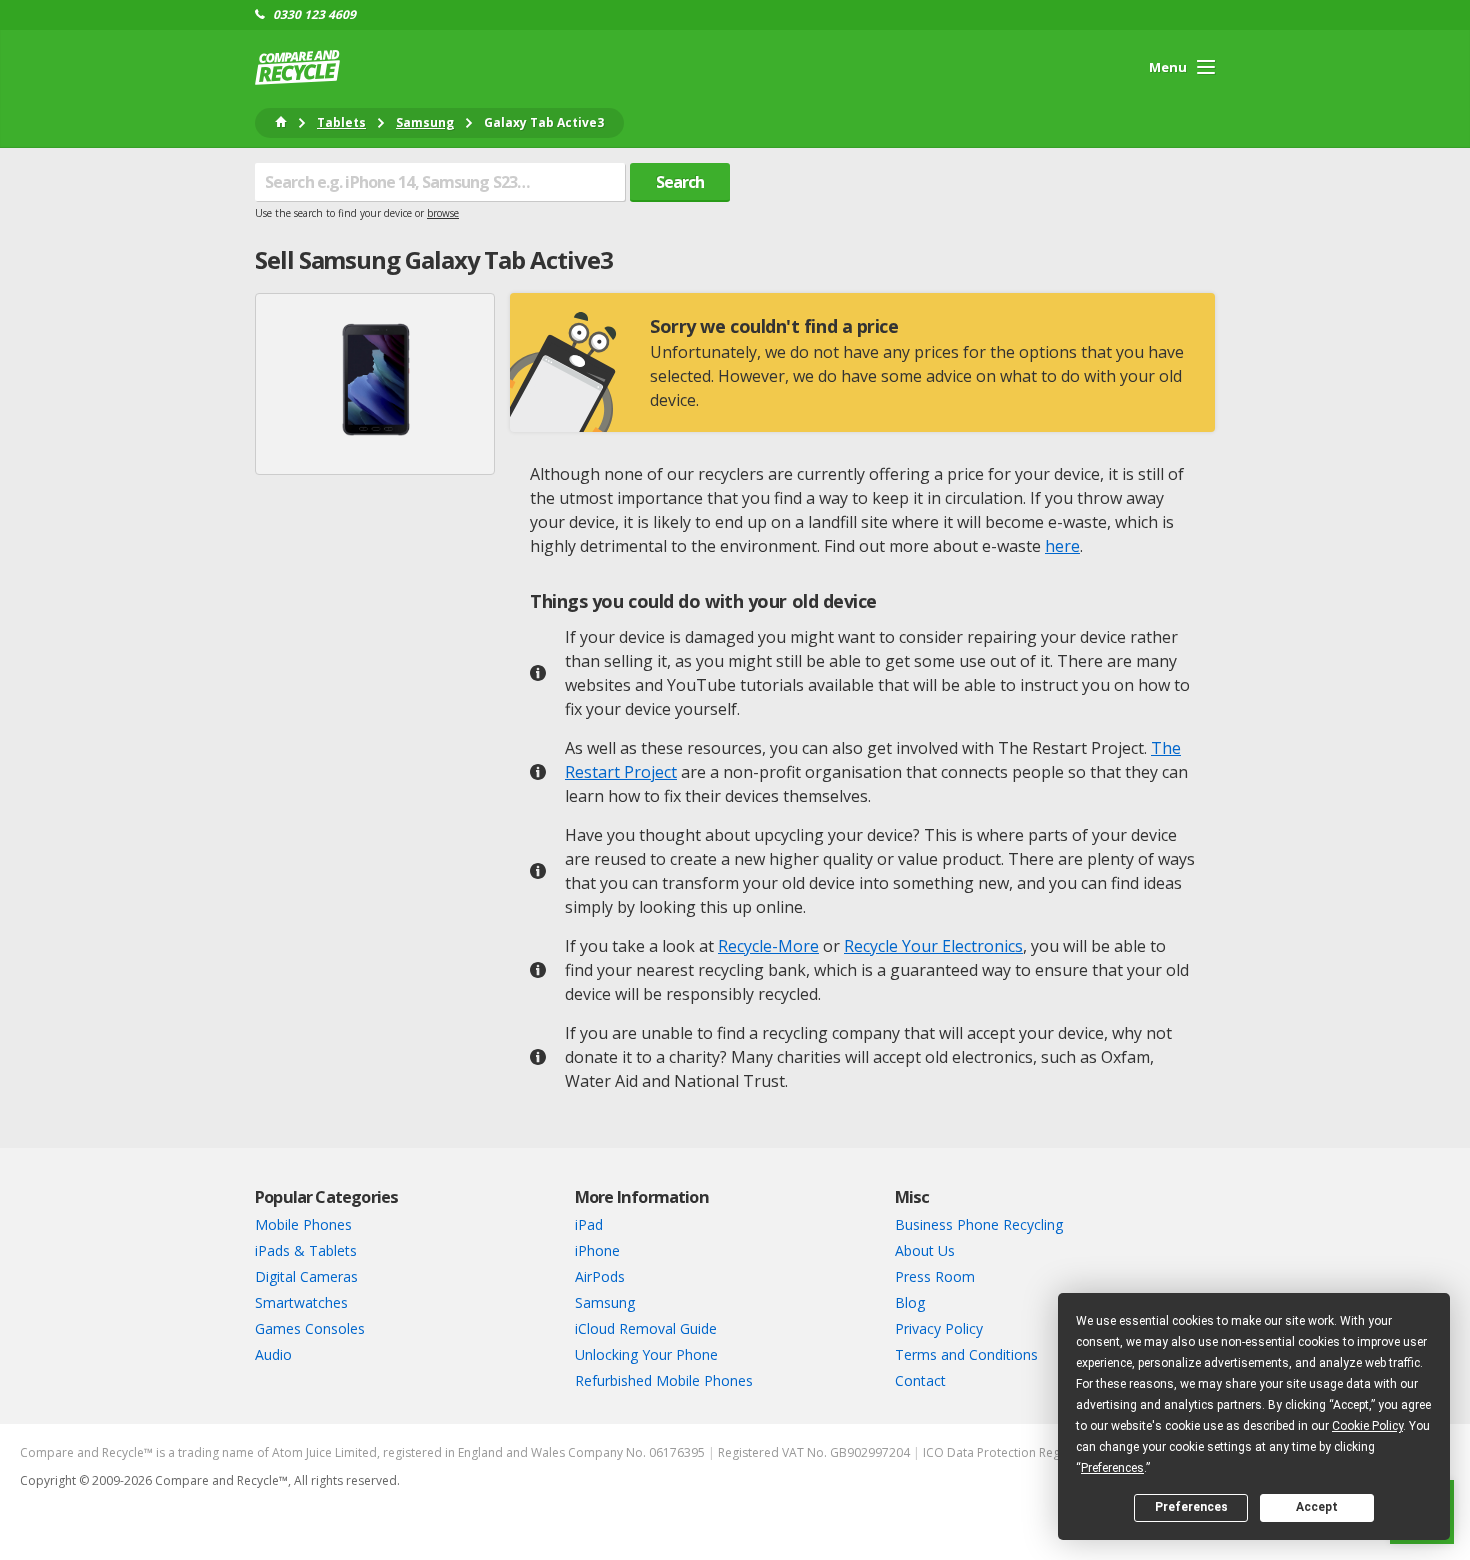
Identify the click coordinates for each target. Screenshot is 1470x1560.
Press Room (935, 1276)
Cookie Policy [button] (1367, 1426)
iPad (589, 1224)
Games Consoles (310, 1328)
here (1062, 546)
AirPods (600, 1276)
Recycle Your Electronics (933, 946)
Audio (273, 1354)
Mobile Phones (303, 1224)
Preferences (1191, 1507)
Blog (910, 1302)
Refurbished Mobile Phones (664, 1380)
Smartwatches (301, 1302)
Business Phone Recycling (979, 1224)
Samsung (605, 1302)
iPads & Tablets (306, 1250)
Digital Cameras (306, 1276)
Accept (1317, 1507)
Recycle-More (768, 946)
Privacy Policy (939, 1328)
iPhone (597, 1250)
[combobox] (440, 182)
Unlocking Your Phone (646, 1354)
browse (443, 213)
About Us (925, 1250)
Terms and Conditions (966, 1354)
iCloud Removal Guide (646, 1328)
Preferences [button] (1112, 1468)
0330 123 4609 (314, 15)
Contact (920, 1380)
